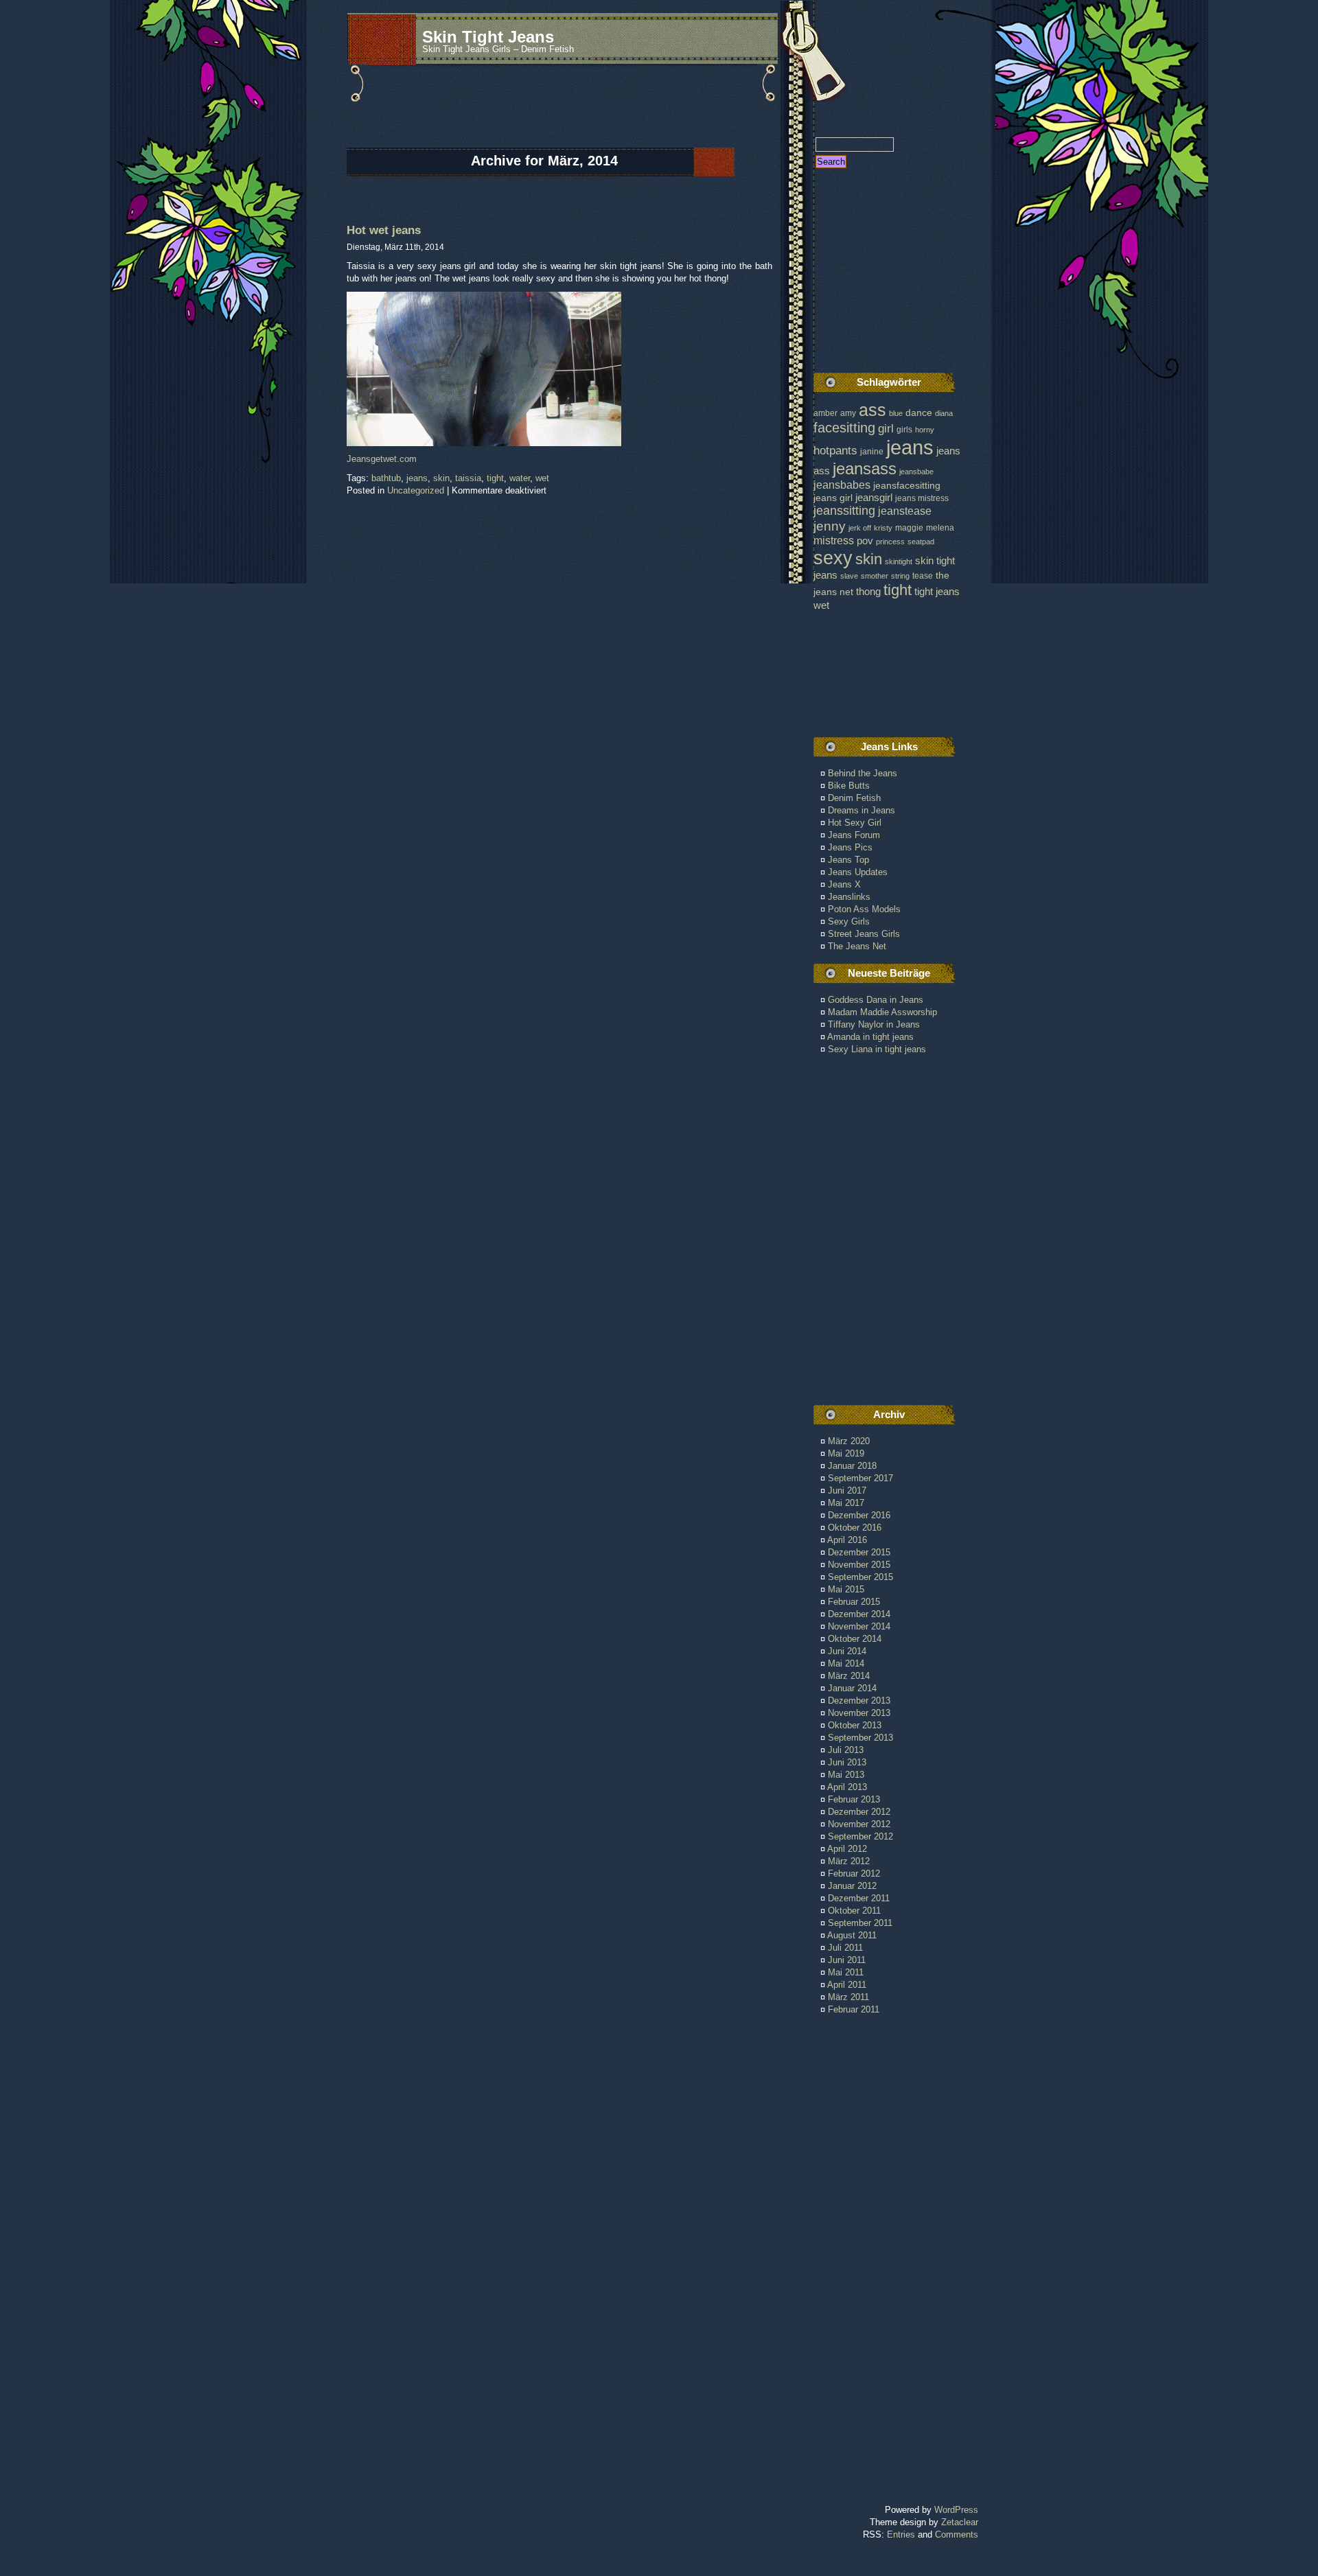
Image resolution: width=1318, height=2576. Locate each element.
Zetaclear (960, 2522)
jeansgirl (874, 497)
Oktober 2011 (854, 1911)
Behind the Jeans (863, 773)
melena (940, 528)
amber (825, 413)
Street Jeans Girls (864, 934)
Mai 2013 (846, 1775)
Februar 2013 (854, 1799)
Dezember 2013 (859, 1701)
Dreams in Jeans (862, 810)
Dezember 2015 (859, 1552)
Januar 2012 (852, 1886)
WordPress (956, 2510)
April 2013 (847, 1787)
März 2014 (849, 1676)
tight (495, 478)
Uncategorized (416, 490)
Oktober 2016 (855, 1528)
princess (890, 542)
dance (919, 413)
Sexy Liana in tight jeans (877, 1049)
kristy (883, 528)
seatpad (921, 542)
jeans (417, 478)
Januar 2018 (852, 1466)
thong (868, 592)
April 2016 (847, 1540)
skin (441, 478)
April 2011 (847, 1985)
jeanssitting (844, 511)
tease (923, 576)
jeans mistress (922, 498)
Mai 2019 (846, 1453)
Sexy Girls (849, 921)
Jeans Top (848, 860)
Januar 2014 (852, 1688)
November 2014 (859, 1626)
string (900, 576)
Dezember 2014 (859, 1614)
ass (872, 410)
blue (896, 413)
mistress (834, 540)
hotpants (835, 450)
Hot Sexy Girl (855, 823)
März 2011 (848, 1997)
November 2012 (859, 1824)
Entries (901, 2534)
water (520, 478)
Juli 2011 (845, 1948)
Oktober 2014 (855, 1639)
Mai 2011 (846, 1972)
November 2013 (859, 1713)
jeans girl (833, 498)
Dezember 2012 (859, 1812)
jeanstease (905, 511)
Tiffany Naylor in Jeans (874, 1024)
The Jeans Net (857, 946)
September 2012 (860, 1836)
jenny (830, 526)
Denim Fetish (854, 798)
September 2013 (860, 1738)
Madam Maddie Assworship (882, 1012)
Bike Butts (849, 786)
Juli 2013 (846, 1750)
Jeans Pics (850, 847)
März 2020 (849, 1441)
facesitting (844, 428)
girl (886, 429)
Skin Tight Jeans (488, 37)
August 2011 (852, 1935)
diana (944, 413)
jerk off (860, 528)
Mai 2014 (846, 1663)
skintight (899, 561)
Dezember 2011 (859, 1898)
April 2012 (847, 1849)
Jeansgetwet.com (382, 459)
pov (865, 541)
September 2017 (860, 1478)
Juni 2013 (847, 1762)
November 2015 (859, 1565)
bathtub (386, 478)
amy (848, 413)
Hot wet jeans (384, 230)
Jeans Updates (858, 872)
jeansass (865, 468)
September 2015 (860, 1577)
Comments (957, 2534)
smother (875, 576)
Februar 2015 (854, 1602)
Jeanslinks (849, 897)
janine (872, 452)
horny (925, 430)
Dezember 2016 (859, 1515)
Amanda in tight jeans (870, 1037)
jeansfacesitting (907, 486)
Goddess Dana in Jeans (876, 1000)
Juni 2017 (847, 1490)
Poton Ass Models (864, 909)
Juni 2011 (847, 1960)
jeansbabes (842, 485)
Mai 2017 (846, 1503)
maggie (909, 528)
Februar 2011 (854, 2009)
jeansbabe (916, 472)
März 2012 (849, 1861)
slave (849, 576)
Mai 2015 (846, 1589)
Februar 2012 (854, 1873)
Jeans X (844, 884)
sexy (833, 558)
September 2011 (860, 1923)
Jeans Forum (854, 835)
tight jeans (937, 591)
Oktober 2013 (855, 1725)
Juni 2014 (847, 1651)
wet (542, 478)
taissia (468, 478)
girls (904, 430)
